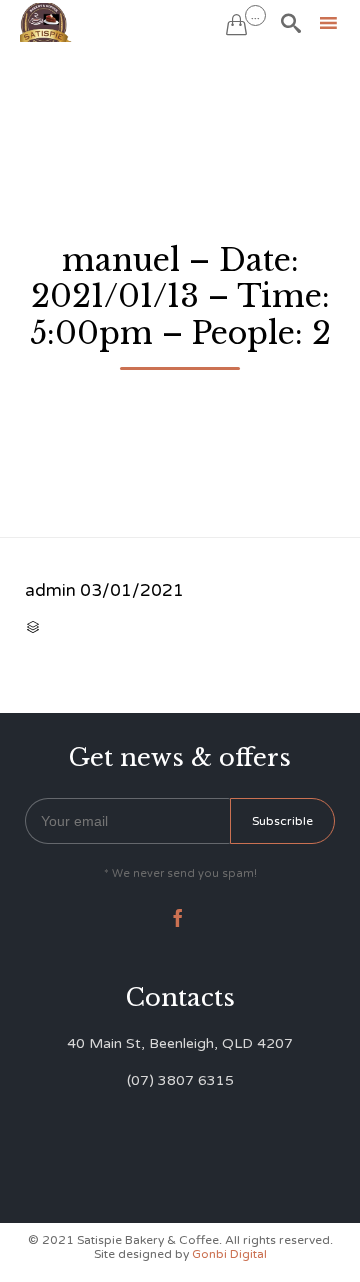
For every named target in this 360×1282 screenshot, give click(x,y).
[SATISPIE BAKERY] (47, 22)
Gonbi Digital (228, 1254)
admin (50, 590)
